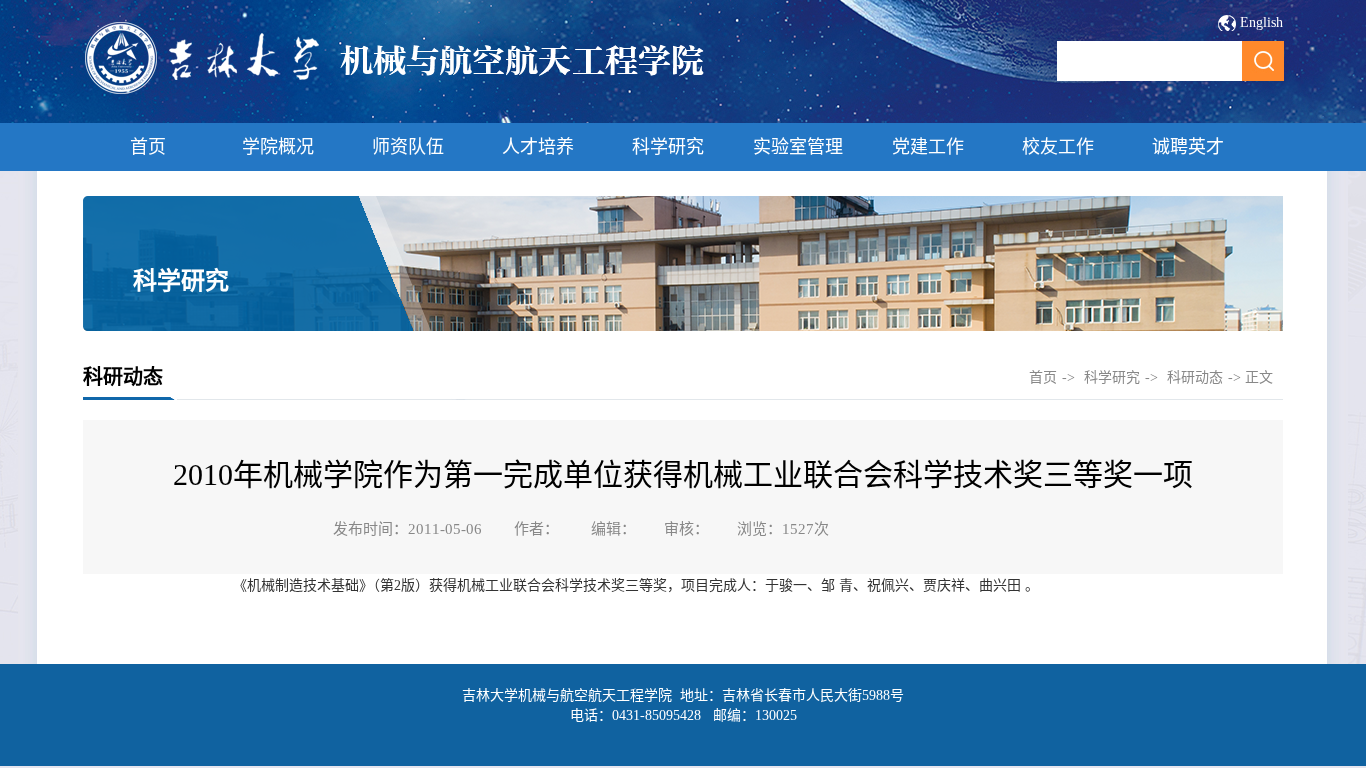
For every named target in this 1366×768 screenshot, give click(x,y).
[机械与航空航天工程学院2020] (395, 91)
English (1261, 22)
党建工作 (928, 147)
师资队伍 (408, 147)
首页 (148, 147)
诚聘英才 (1188, 147)
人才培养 (538, 147)
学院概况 (278, 147)
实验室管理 (798, 147)
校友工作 (1058, 147)
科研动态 (1195, 377)
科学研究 (668, 147)
